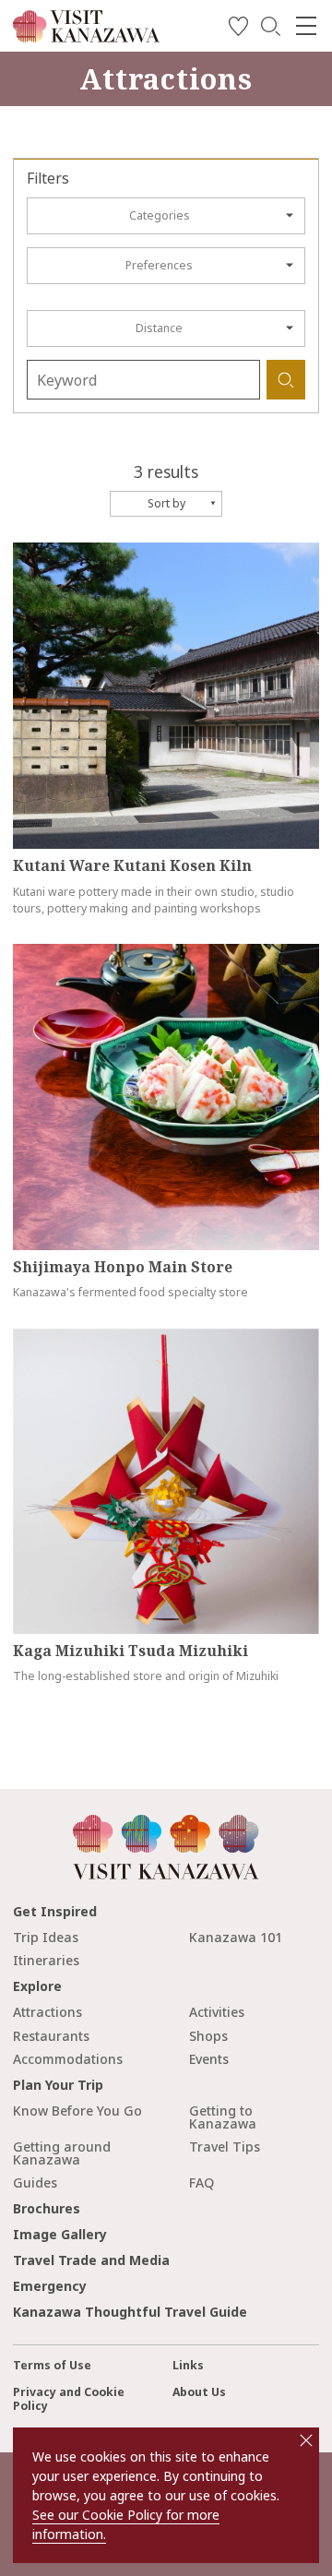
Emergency (50, 2286)
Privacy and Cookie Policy (69, 2399)
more (28, 550)
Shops (208, 2036)
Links (188, 2365)
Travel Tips (225, 2147)
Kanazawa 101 (236, 1937)
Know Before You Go (77, 2111)
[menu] (306, 26)
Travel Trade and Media (91, 2260)
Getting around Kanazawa (62, 2153)
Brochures (47, 2208)
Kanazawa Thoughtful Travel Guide (130, 2312)
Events (209, 2059)
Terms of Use (52, 2365)
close (306, 2440)
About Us (199, 2392)
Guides (35, 2182)
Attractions (47, 2012)
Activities (217, 2012)
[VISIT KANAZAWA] (86, 36)
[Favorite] (238, 29)
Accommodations (68, 2059)
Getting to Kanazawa (223, 2117)
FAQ (202, 2182)
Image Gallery (60, 2234)
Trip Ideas (46, 1937)
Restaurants (51, 2036)
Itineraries (46, 1960)
